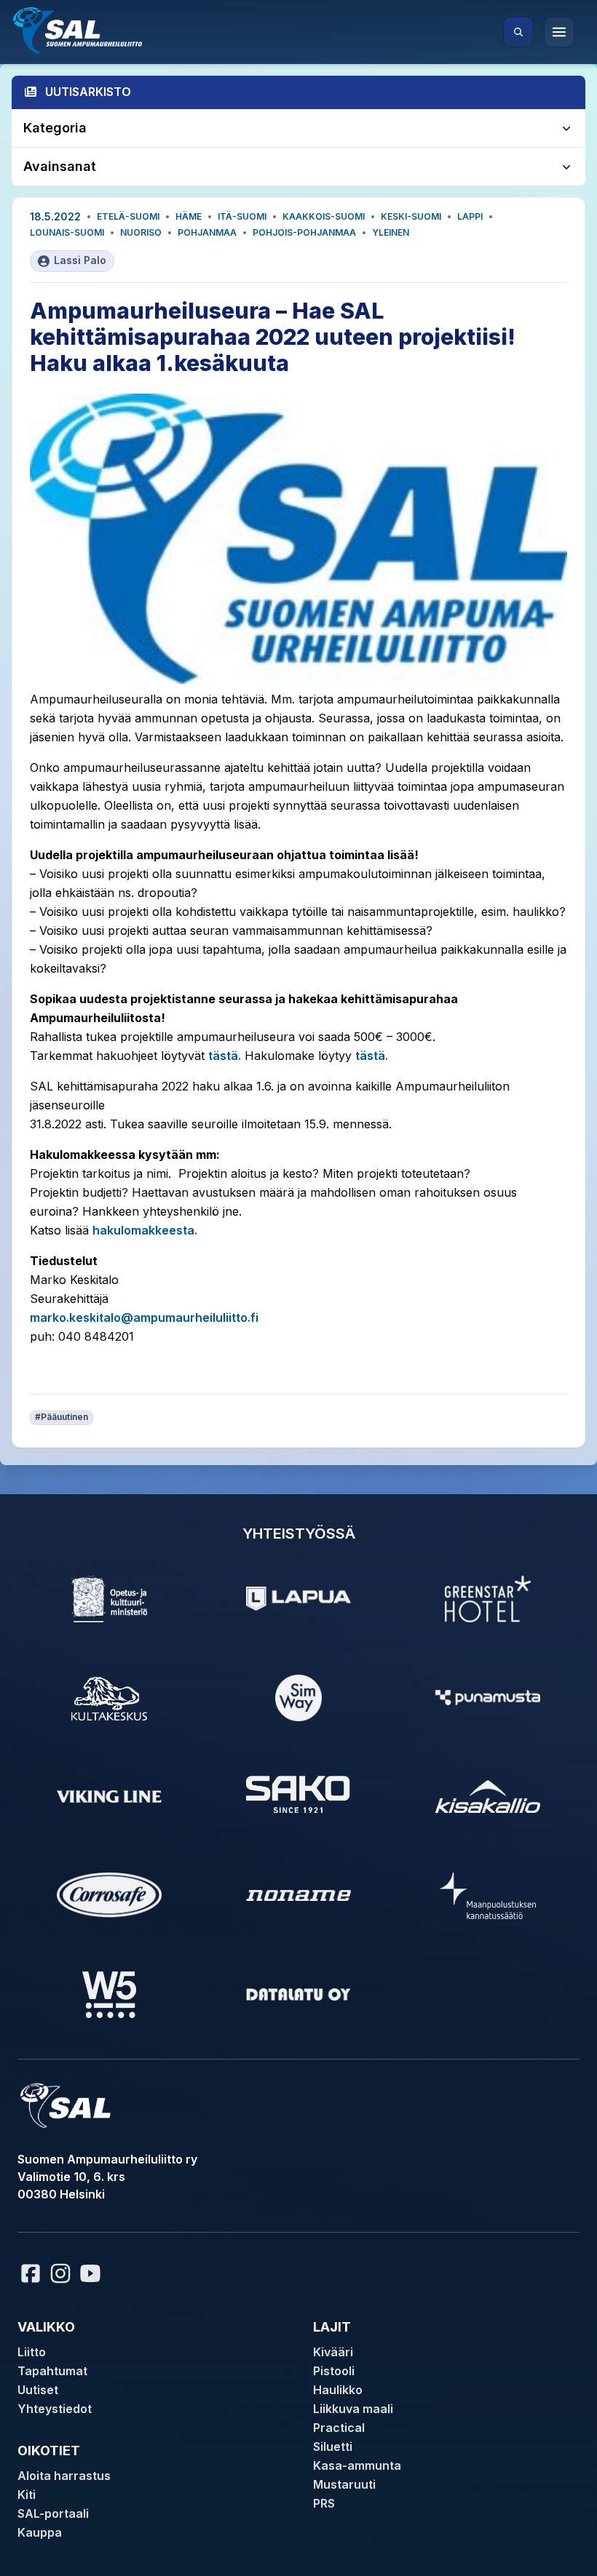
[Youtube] (92, 2273)
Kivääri (333, 2352)
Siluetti (333, 2447)
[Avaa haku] (518, 32)
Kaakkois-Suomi (324, 216)
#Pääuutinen (62, 1417)
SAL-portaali (53, 2513)
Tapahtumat (52, 2371)
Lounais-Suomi (67, 232)
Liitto (32, 2352)
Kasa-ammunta (357, 2465)
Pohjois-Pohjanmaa (304, 232)
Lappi (470, 216)
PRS (324, 2503)
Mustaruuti (344, 2484)
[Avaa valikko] (559, 32)
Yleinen (391, 232)
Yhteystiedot (55, 2409)
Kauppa (40, 2532)
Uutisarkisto (88, 92)
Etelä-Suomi (128, 216)
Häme (189, 216)
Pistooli (334, 2371)
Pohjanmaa (207, 232)
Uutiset (38, 2390)
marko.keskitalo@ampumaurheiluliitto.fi (144, 1317)
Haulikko (338, 2390)
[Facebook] (31, 2273)
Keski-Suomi (411, 216)
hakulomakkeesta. (145, 1230)
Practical (339, 2428)
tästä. (225, 1056)
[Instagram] (60, 2273)
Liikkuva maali (353, 2409)
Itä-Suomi (242, 216)
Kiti (27, 2495)
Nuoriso (141, 232)
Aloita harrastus (64, 2476)
